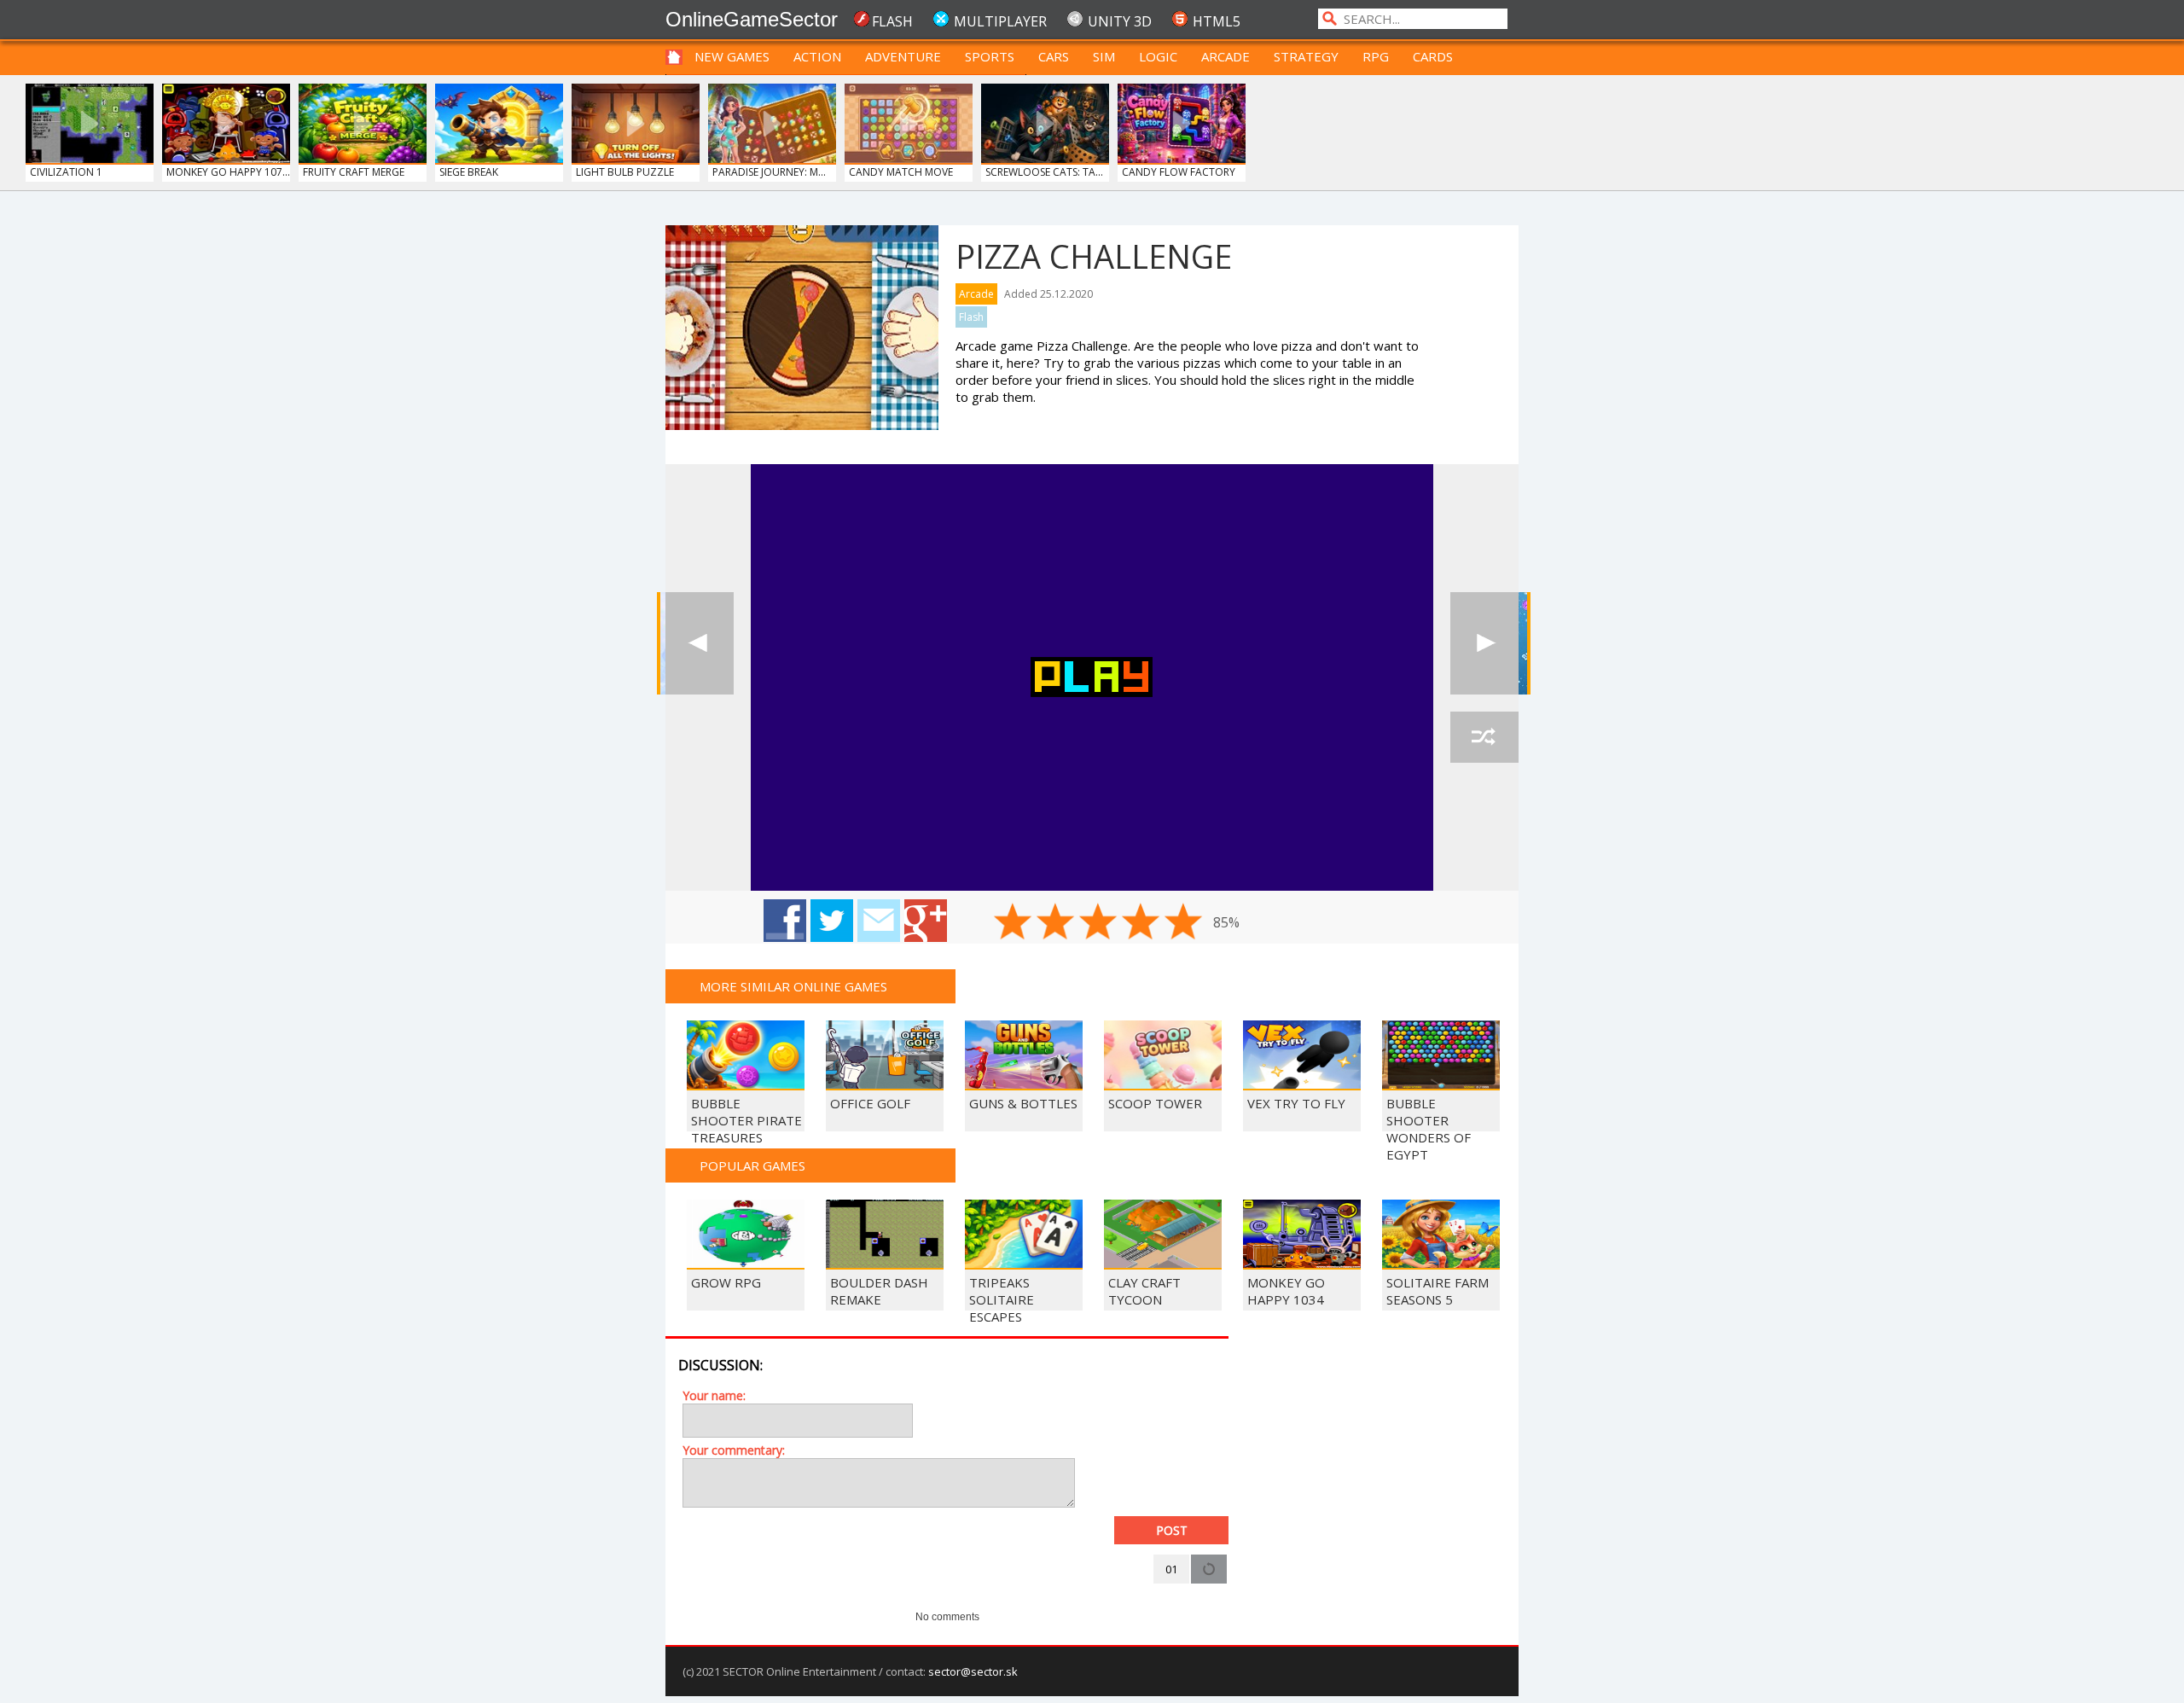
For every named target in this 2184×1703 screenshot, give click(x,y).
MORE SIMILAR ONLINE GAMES (793, 986)
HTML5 (1217, 21)
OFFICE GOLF (870, 1103)
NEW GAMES (732, 56)
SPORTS (990, 56)
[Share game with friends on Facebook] (785, 921)
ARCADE (1226, 56)
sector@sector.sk (973, 1671)
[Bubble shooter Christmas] (1484, 643)
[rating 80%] (1141, 921)
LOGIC (1158, 56)
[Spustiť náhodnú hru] (1484, 737)
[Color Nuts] (700, 643)
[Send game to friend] (879, 921)
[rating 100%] (1183, 921)
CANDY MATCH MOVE (901, 172)
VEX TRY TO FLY (1296, 1103)
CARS (1054, 56)
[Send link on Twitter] (832, 921)
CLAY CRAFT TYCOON (1144, 1291)
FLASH (892, 21)
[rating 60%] (1098, 921)
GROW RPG (726, 1282)
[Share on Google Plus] (926, 921)
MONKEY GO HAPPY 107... (228, 172)
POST (1172, 1530)
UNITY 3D (1120, 21)
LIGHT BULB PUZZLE (625, 172)
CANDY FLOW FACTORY (1179, 172)
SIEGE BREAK (469, 172)
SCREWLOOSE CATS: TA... (1044, 172)
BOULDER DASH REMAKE (879, 1291)
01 (1171, 1569)
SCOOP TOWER (1155, 1103)
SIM (1104, 56)
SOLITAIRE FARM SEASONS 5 (1438, 1291)
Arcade (976, 294)
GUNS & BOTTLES (1023, 1103)
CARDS (1433, 56)
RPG (1376, 56)
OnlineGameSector (752, 19)
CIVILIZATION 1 (66, 172)
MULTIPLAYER (1000, 21)
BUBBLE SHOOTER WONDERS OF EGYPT (1429, 1129)
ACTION (817, 56)
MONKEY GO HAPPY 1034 (1286, 1291)
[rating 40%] (1055, 921)
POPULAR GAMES (752, 1165)
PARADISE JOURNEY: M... (769, 172)
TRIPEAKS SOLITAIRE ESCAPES (1002, 1299)
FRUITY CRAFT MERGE (354, 172)
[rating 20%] (1013, 921)
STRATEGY (1306, 56)
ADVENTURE (903, 56)
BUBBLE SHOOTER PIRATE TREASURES (746, 1120)
